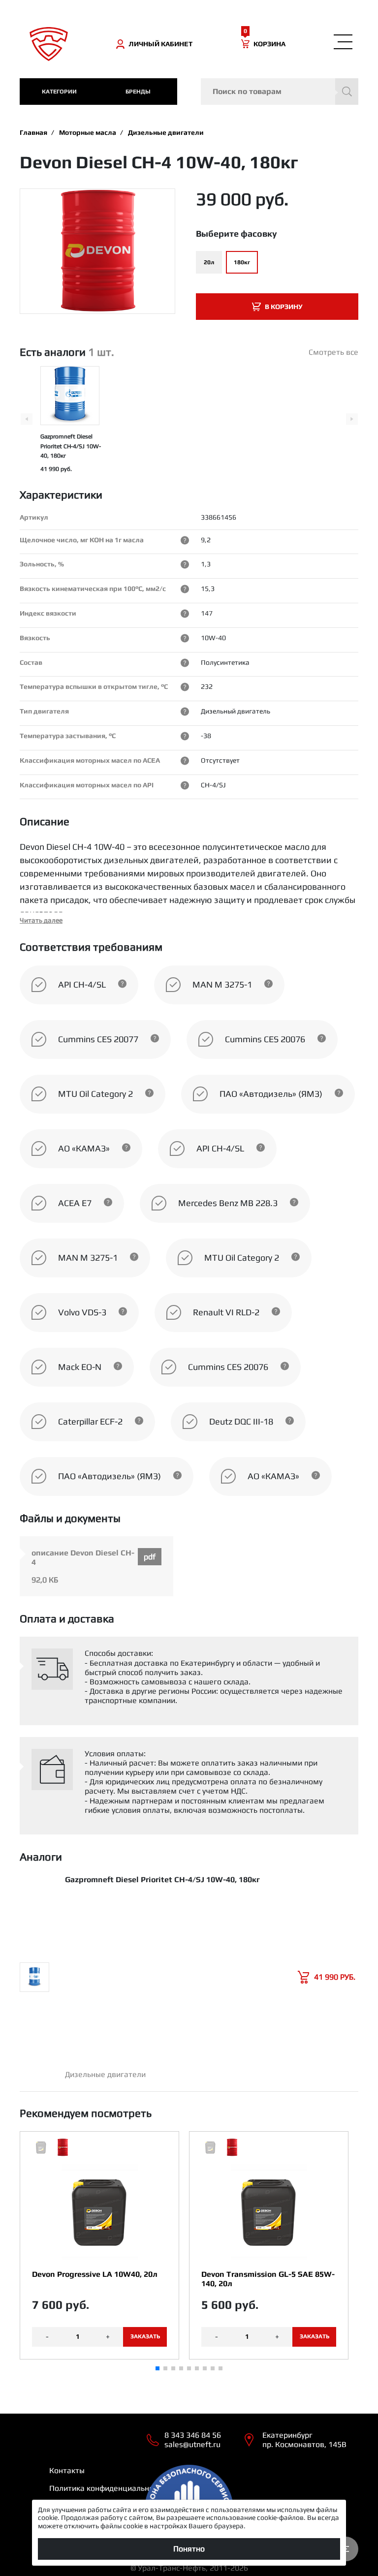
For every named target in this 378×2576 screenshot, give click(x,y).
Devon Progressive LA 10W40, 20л (95, 2274)
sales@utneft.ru (192, 2444)
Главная (33, 132)
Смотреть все (333, 352)
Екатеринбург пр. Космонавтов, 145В (304, 2440)
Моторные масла (88, 132)
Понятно (189, 2549)
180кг (242, 262)
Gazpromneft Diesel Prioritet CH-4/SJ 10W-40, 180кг (71, 446)
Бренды (138, 92)
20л (209, 262)
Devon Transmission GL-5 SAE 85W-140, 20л (268, 2279)
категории (59, 92)
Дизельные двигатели (166, 132)
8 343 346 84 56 (193, 2435)
